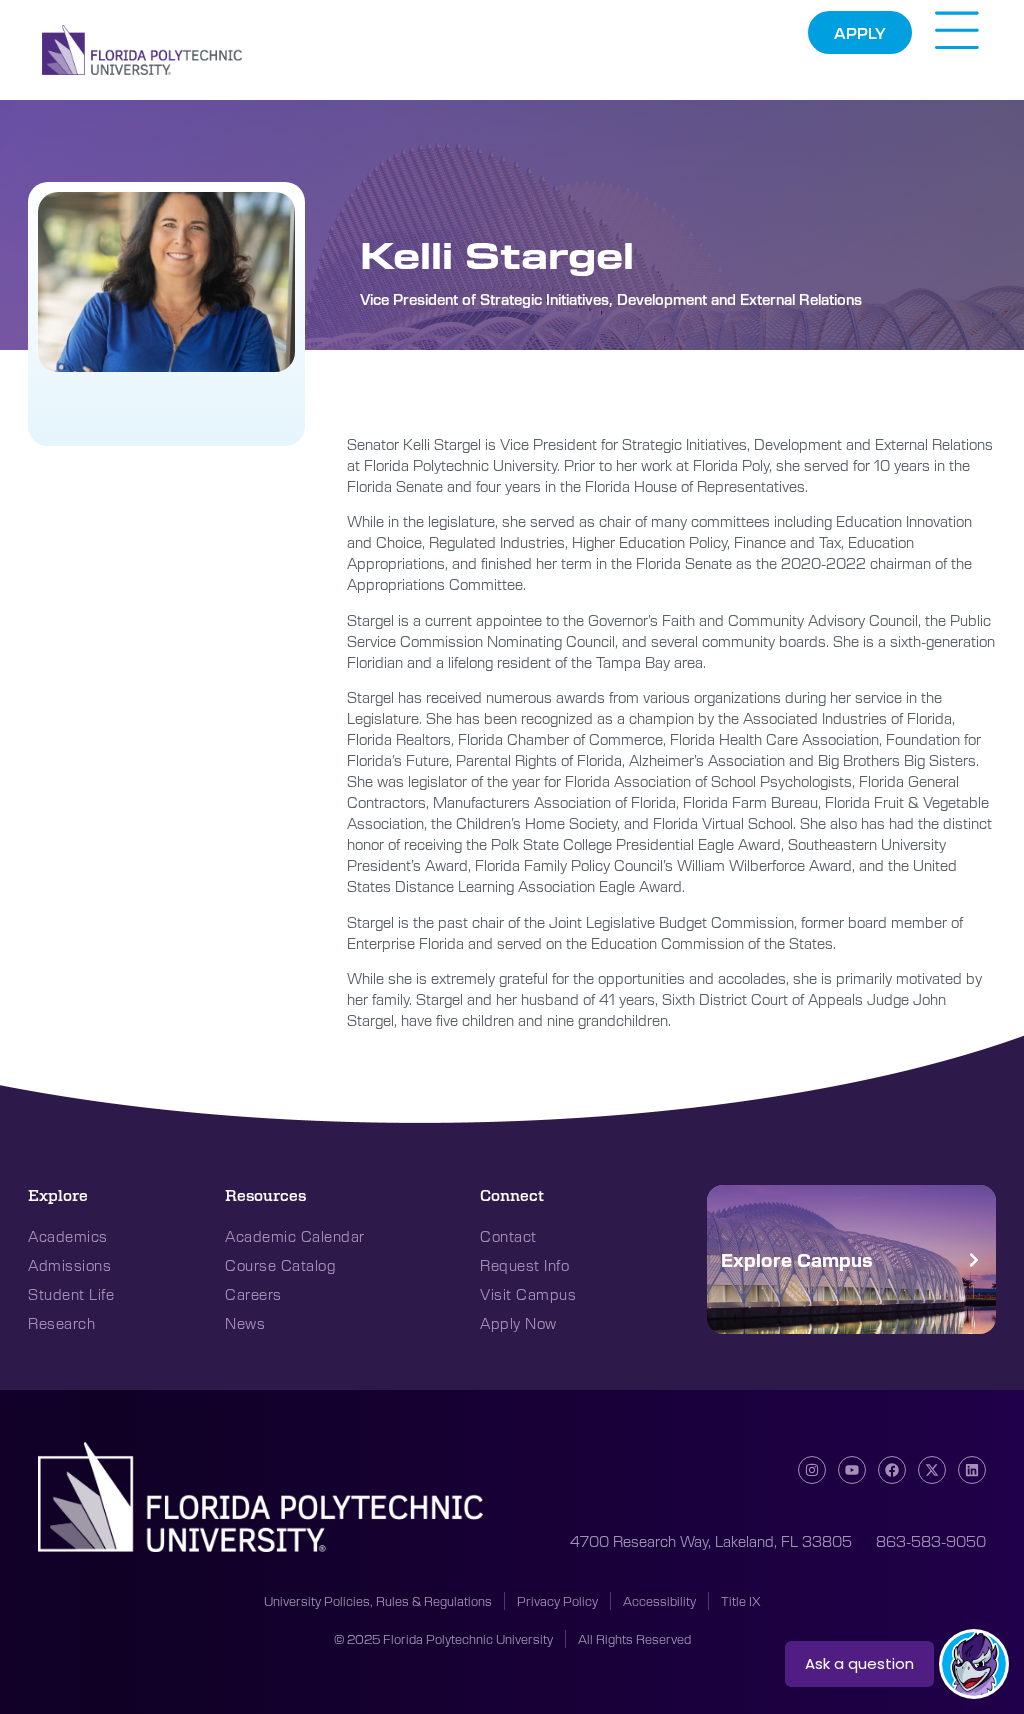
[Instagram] (812, 1470)
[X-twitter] (932, 1470)
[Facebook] (892, 1470)
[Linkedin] (972, 1470)
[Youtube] (852, 1470)
